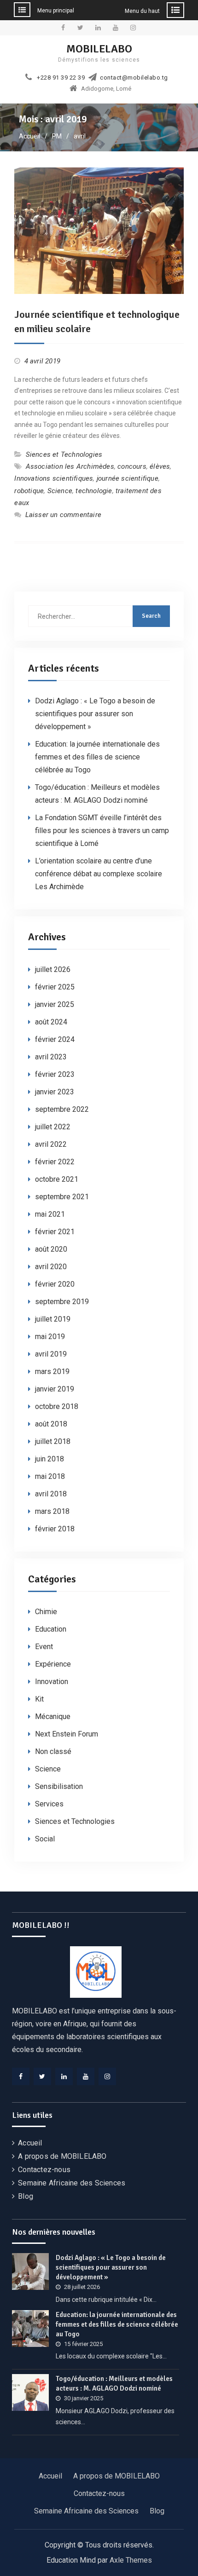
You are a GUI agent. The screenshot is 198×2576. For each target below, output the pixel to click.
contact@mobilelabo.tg (134, 78)
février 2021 (55, 1232)
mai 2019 (50, 1337)
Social (45, 1839)
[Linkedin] (64, 2076)
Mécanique (53, 1716)
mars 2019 (52, 1371)
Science (60, 491)
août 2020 (51, 1249)
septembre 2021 (62, 1197)
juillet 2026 (53, 969)
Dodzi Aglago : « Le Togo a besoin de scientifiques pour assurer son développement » (95, 714)
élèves (160, 466)
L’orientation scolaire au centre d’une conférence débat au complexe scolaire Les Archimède (99, 874)
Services (49, 1804)
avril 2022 (51, 1144)
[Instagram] (107, 2076)
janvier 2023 (55, 1092)
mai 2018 (50, 1476)
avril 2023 (51, 1057)
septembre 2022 (62, 1109)
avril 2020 (51, 1267)
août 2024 (51, 1022)
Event (44, 1647)
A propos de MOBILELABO (62, 2156)
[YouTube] (86, 2076)
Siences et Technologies (64, 454)
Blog (26, 2196)
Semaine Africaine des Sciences (72, 2183)
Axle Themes (131, 2560)
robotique (29, 491)
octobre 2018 (57, 1406)
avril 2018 (51, 1494)
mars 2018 (52, 1511)
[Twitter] (42, 2076)
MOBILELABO (99, 49)
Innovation (52, 1682)
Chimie (46, 1612)
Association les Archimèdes (70, 466)
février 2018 (55, 1529)
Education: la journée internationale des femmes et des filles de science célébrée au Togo (97, 757)
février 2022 (55, 1162)
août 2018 (51, 1424)
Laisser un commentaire (63, 515)
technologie (94, 491)
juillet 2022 (53, 1127)
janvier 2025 (55, 1004)
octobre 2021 (57, 1179)
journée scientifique (128, 478)
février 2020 (55, 1284)
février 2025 (55, 987)
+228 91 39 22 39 (61, 78)
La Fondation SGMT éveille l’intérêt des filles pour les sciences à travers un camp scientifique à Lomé (102, 831)
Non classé (53, 1751)
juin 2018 (49, 1459)
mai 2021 (50, 1214)
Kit (39, 1699)
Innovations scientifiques (54, 478)
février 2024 (55, 1039)
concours (132, 466)
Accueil (30, 2143)
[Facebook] (21, 2076)
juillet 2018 (53, 1441)
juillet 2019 (53, 1319)
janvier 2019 (55, 1389)
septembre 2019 (62, 1302)
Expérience (53, 1664)
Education (51, 1629)
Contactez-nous (44, 2170)
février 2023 (55, 1074)
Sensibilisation (59, 1786)
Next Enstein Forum (67, 1734)
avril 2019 (51, 1354)
